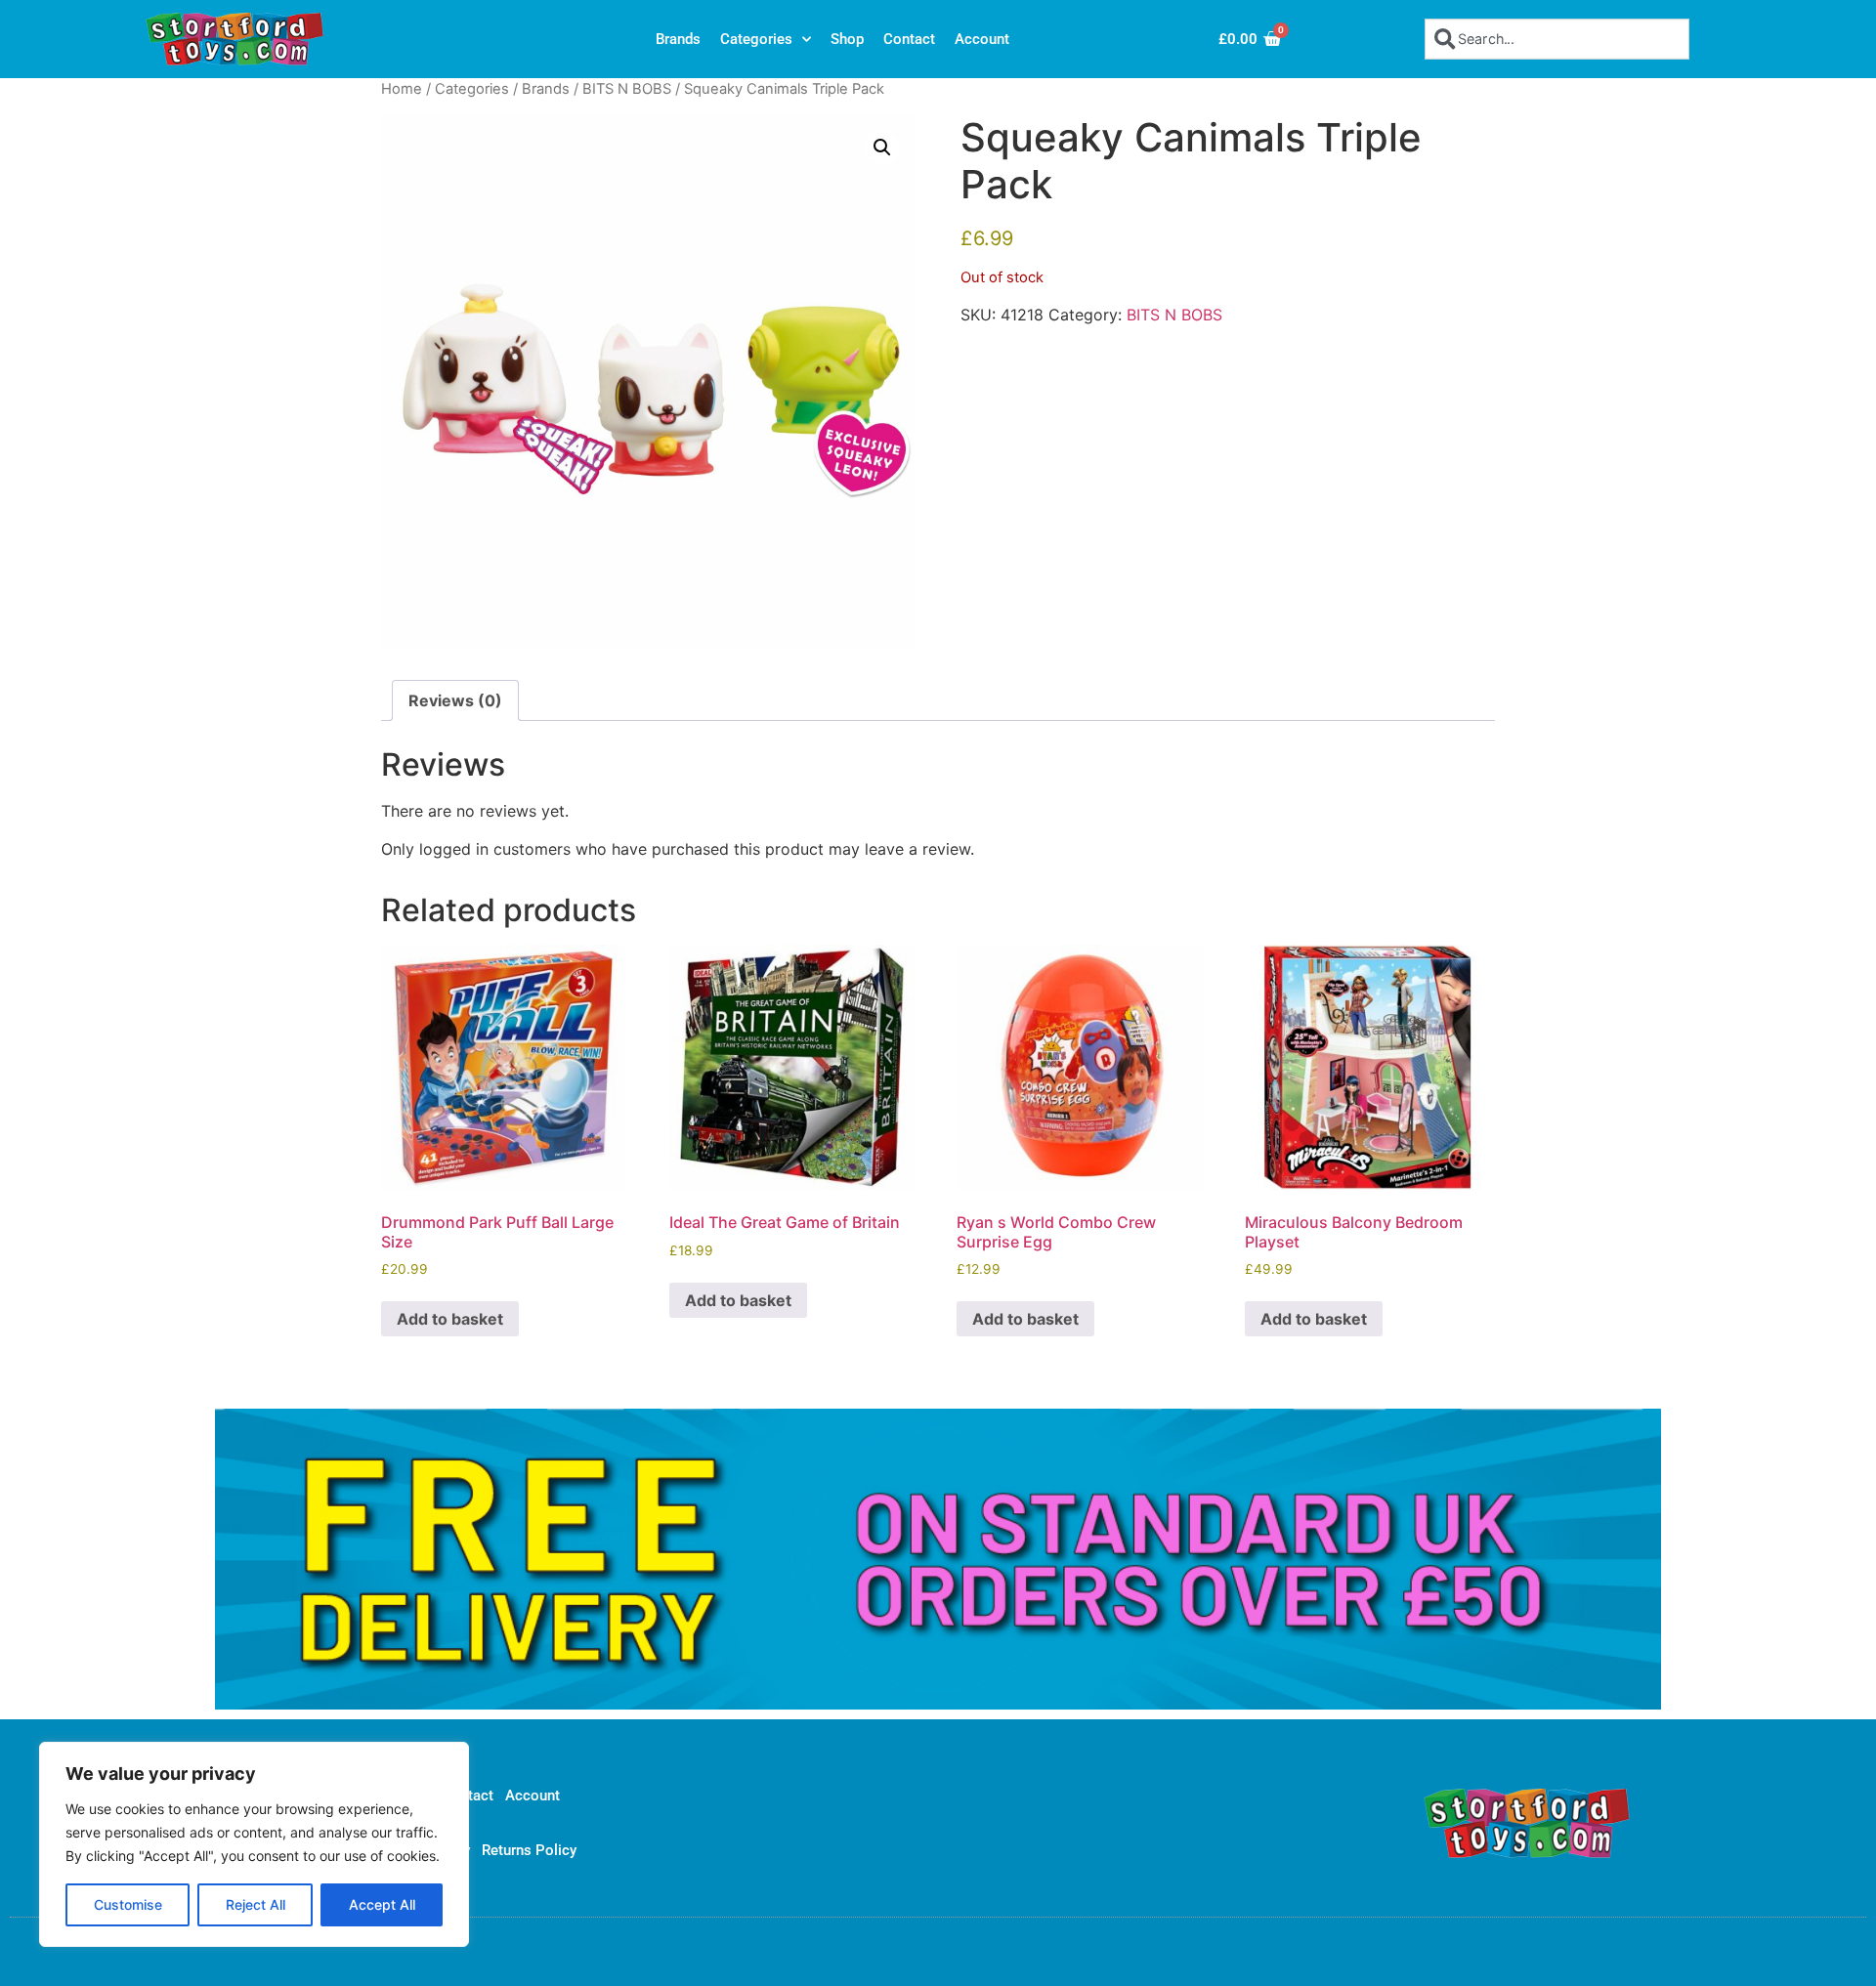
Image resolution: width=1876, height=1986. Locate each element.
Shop (847, 39)
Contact (909, 39)
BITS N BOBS (627, 89)
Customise (128, 1904)
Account (982, 39)
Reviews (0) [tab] (455, 700)
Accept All (382, 1904)
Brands (678, 39)
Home (402, 89)
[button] (882, 148)
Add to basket (450, 1319)
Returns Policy (529, 1850)
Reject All (256, 1904)
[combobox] (1557, 39)
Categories (756, 39)
